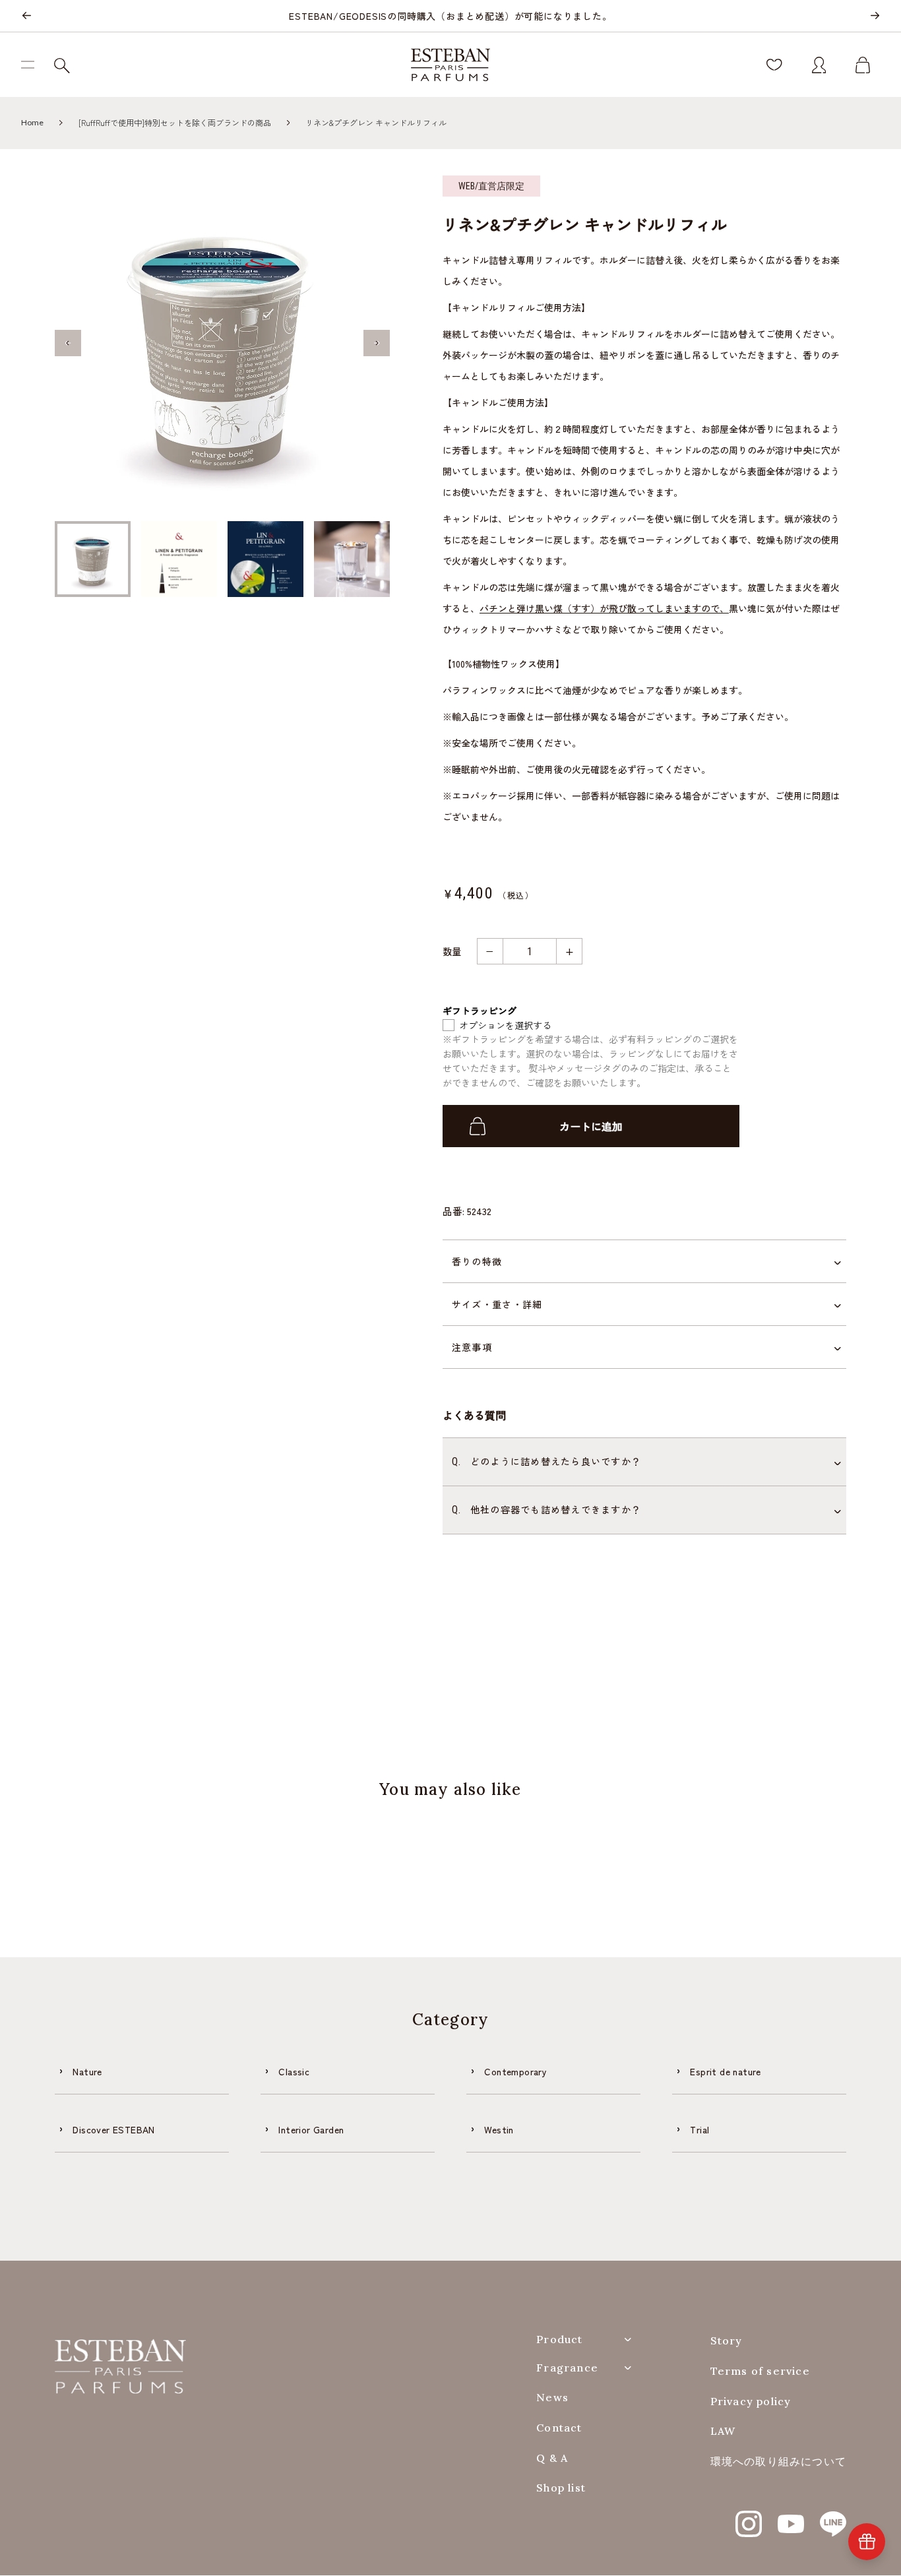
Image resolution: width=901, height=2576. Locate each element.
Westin (499, 2129)
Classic (294, 2071)
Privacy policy (751, 2402)
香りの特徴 (477, 1261)
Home (32, 122)
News (552, 2398)
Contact (559, 2428)
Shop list (561, 2488)
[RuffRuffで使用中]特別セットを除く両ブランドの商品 (175, 122)
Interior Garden (311, 2129)
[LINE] (833, 2517)
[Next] (875, 16)
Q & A (552, 2458)
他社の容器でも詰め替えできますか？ (546, 1509)
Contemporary (515, 2071)
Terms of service (760, 2371)
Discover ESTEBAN (113, 2129)
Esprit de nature (725, 2071)
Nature (87, 2071)
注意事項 (472, 1347)
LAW (723, 2431)
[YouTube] (791, 2517)
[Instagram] (749, 2517)
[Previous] (26, 16)
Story (727, 2341)
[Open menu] (33, 65)
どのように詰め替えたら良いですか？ (546, 1461)
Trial (699, 2129)
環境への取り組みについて (778, 2462)
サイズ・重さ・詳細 (497, 1304)
